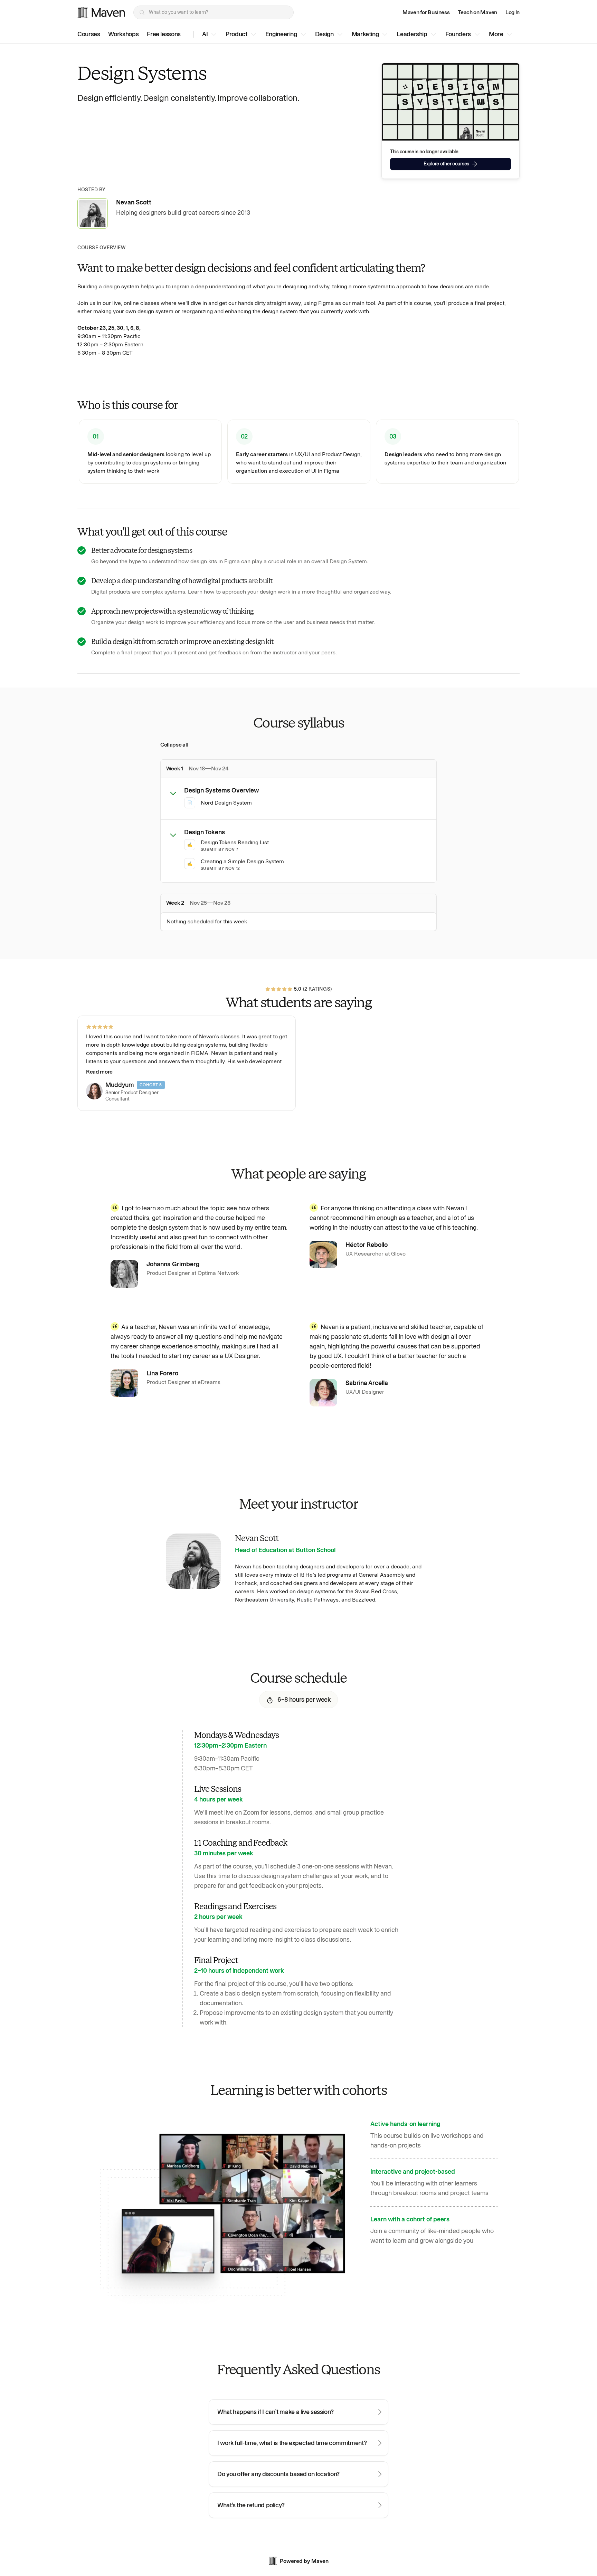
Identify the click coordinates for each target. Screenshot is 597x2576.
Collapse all (174, 745)
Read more (99, 1072)
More (496, 34)
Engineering (281, 34)
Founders (458, 34)
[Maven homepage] (101, 12)
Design (324, 34)
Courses (89, 34)
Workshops (123, 34)
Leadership (412, 34)
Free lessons (164, 34)
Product (236, 34)
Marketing (365, 34)
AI (205, 34)
